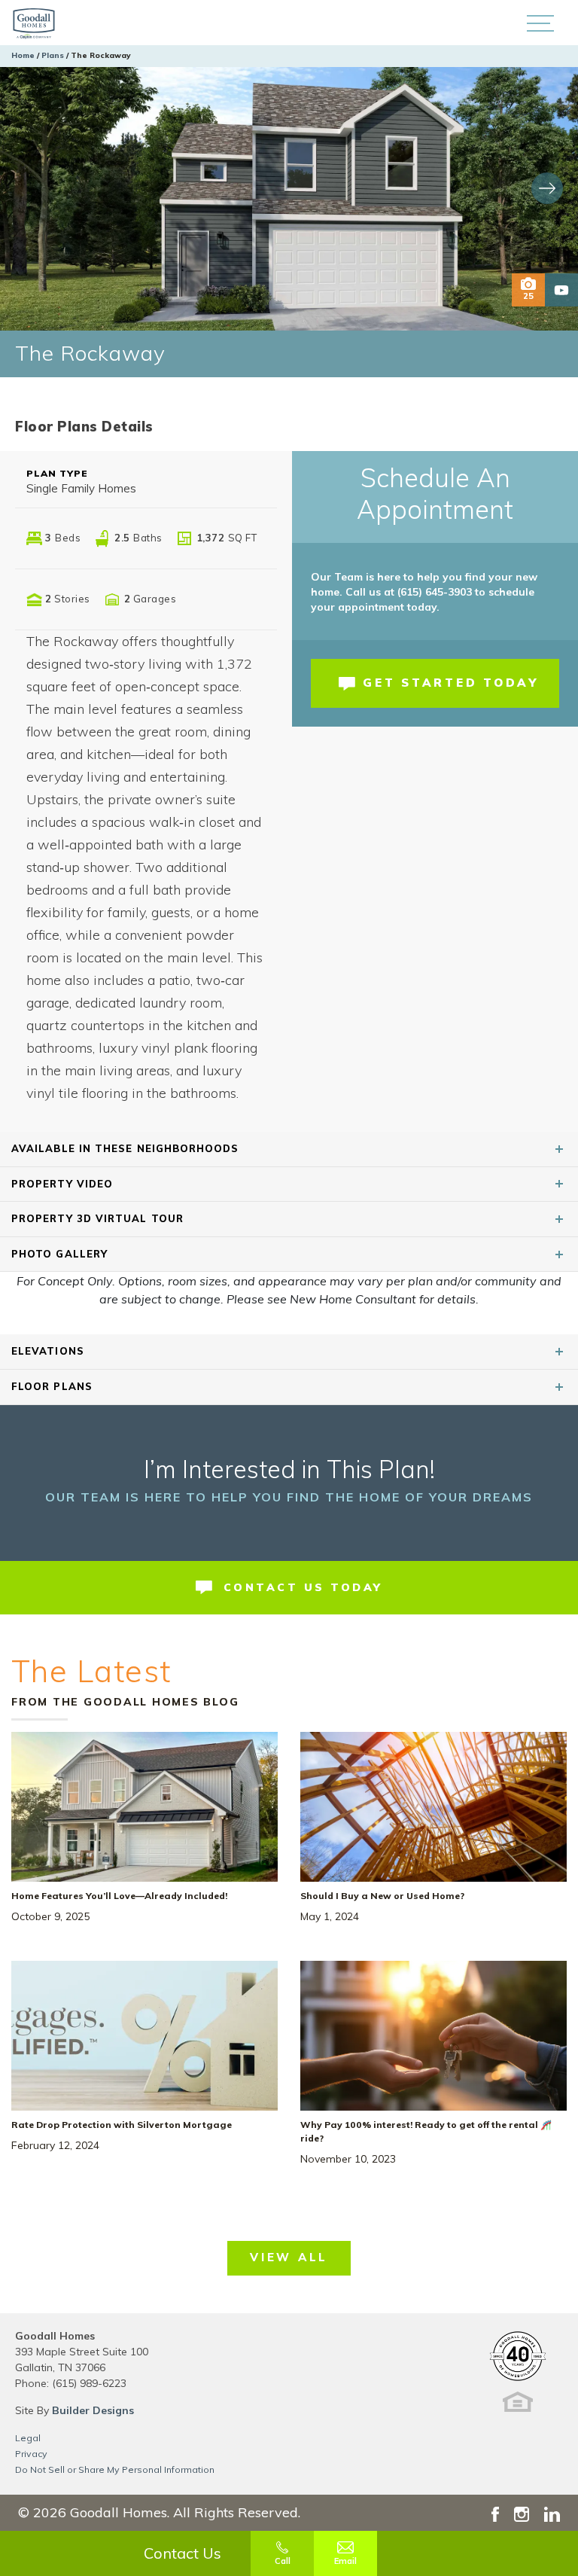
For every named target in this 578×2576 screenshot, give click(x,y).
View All (289, 2257)
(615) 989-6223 (89, 2383)
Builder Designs (93, 2410)
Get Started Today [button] (451, 683)
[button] (540, 23)
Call (283, 2561)
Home (23, 55)
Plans (53, 55)
